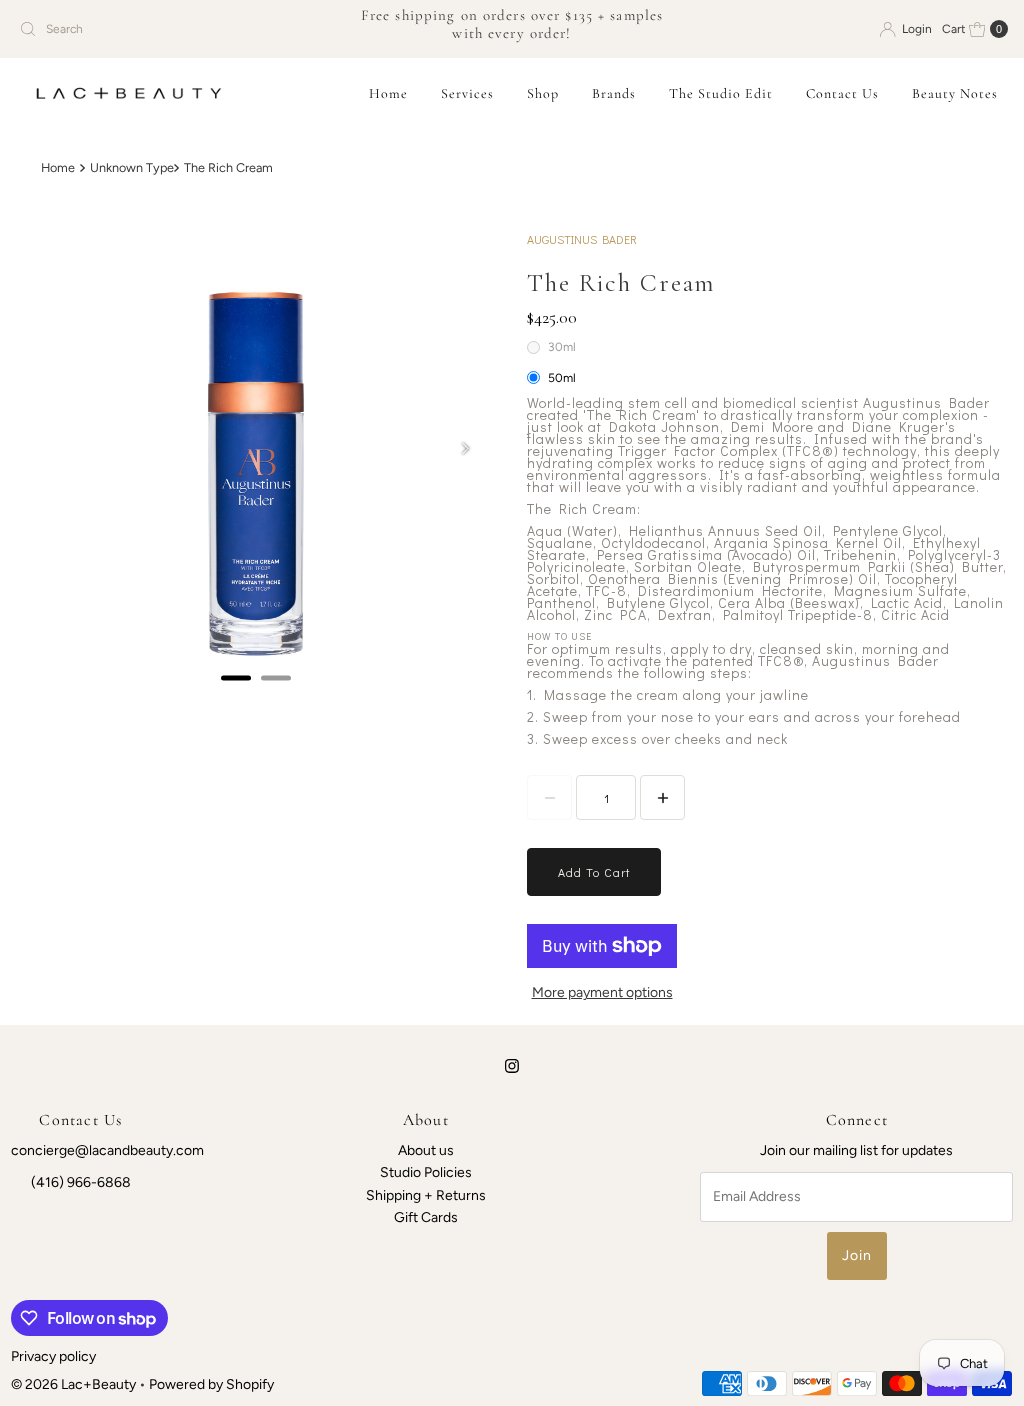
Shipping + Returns (426, 1195)
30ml (562, 347)
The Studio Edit (721, 93)
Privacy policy (53, 1356)
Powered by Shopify (211, 1384)
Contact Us (842, 93)
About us (426, 1150)
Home (388, 93)
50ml (562, 378)
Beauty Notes (955, 93)
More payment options (602, 992)
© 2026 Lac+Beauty (73, 1384)
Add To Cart (594, 872)
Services (467, 93)
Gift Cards (426, 1217)
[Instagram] (512, 1066)
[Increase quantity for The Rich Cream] (662, 797)
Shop (543, 93)
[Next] (465, 449)
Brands (614, 93)
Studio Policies (426, 1172)
